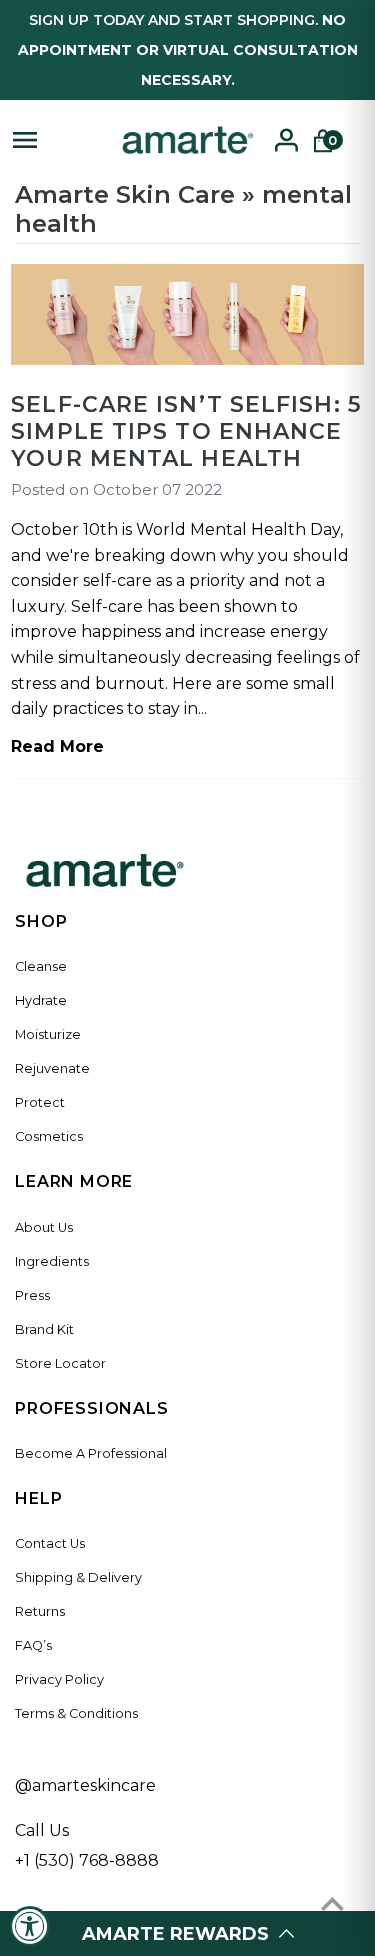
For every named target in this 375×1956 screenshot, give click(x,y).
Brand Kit (44, 1329)
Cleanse (41, 966)
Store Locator (60, 1363)
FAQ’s (33, 1645)
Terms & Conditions (76, 1713)
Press (32, 1295)
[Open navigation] (56, 140)
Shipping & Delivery (78, 1577)
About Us (44, 1227)
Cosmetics (49, 1136)
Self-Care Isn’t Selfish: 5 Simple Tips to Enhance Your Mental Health (186, 431)
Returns (40, 1611)
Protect (40, 1102)
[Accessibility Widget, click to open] (30, 1926)
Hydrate (41, 1000)
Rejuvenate (52, 1068)
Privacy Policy (59, 1679)
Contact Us (50, 1543)
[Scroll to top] (332, 1903)
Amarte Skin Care (125, 194)
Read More (57, 746)
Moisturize (48, 1034)
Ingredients (52, 1261)
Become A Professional (91, 1453)
